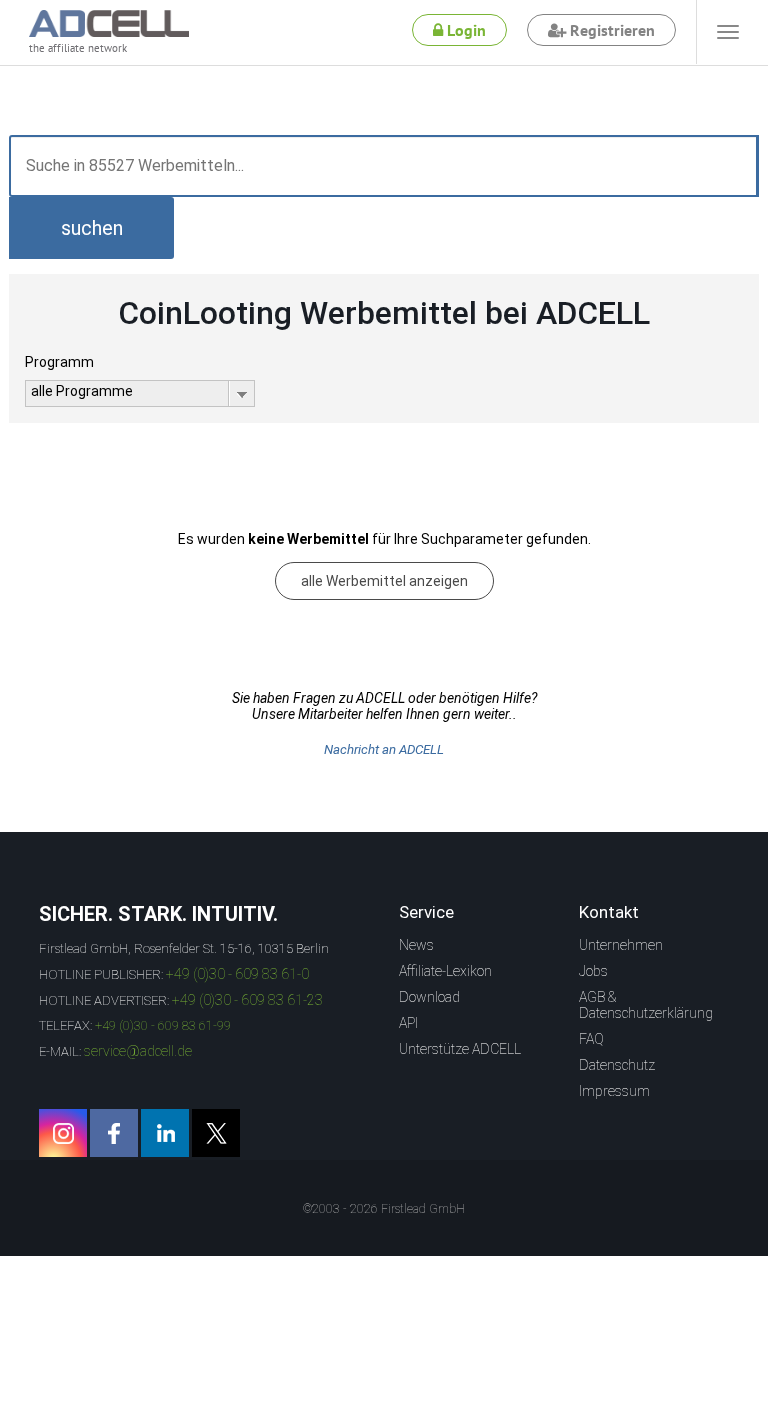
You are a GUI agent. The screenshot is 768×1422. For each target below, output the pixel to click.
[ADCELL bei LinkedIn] (165, 1133)
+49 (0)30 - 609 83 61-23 (247, 1000)
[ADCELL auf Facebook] (114, 1133)
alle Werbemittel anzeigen (384, 581)
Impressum (614, 1091)
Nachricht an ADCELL (384, 749)
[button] (91, 228)
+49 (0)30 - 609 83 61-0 (237, 974)
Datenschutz (617, 1065)
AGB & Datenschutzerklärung (646, 1005)
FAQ (591, 1039)
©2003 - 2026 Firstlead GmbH (384, 1209)
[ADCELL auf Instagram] (63, 1133)
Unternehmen (621, 945)
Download (429, 997)
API (408, 1023)
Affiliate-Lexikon (445, 971)
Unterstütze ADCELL (460, 1049)
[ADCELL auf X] (216, 1133)
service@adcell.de (138, 1051)
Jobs (593, 971)
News (416, 945)
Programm (59, 362)
